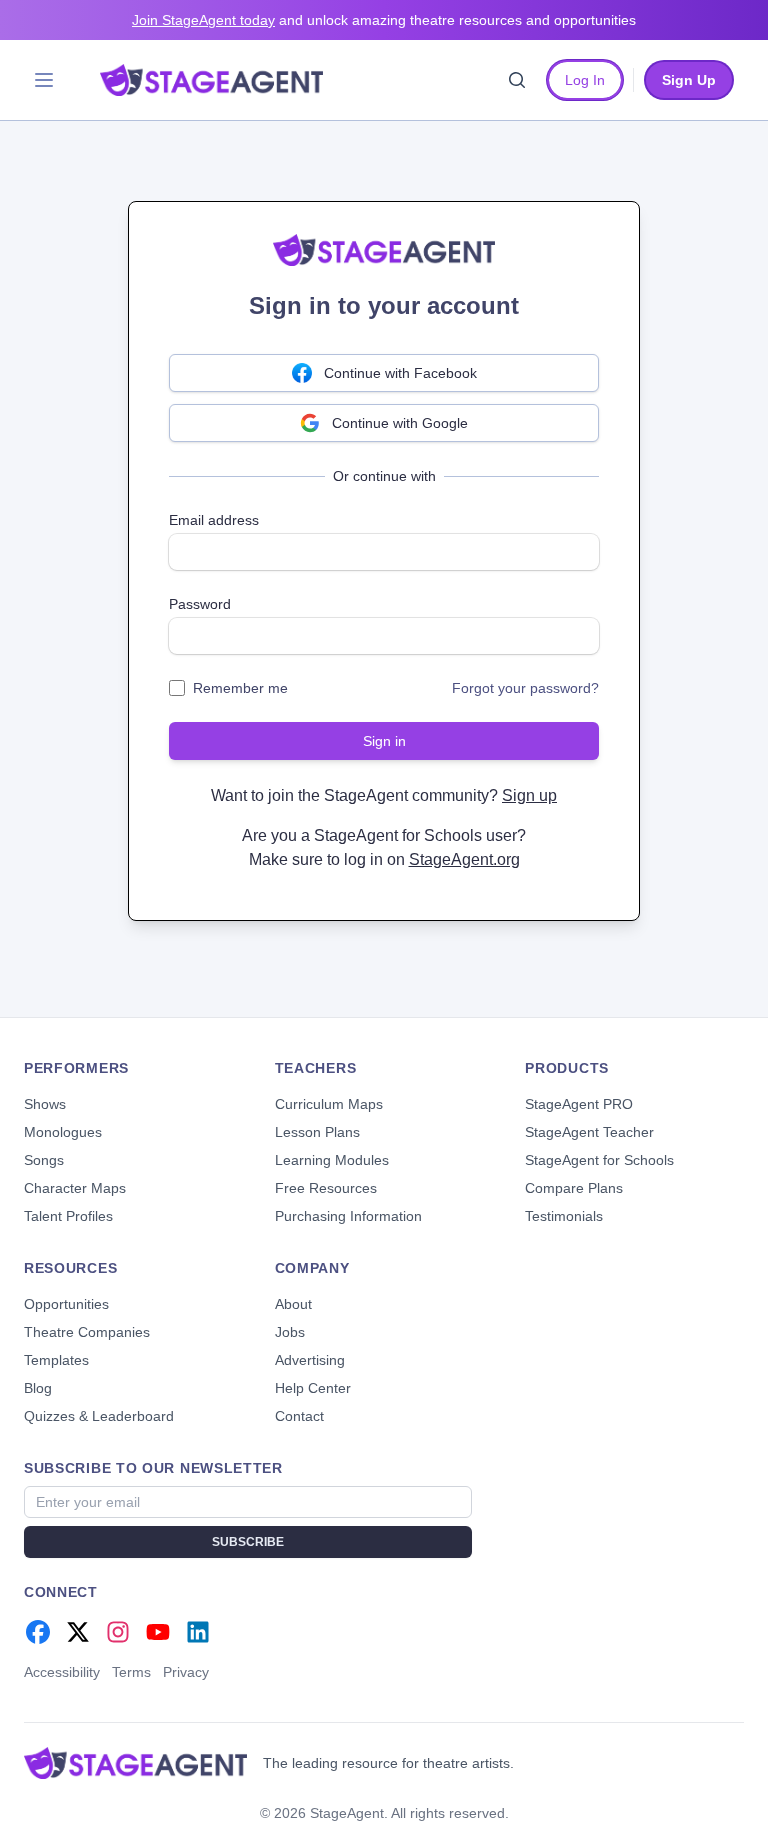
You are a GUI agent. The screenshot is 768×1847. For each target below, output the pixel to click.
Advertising (310, 1360)
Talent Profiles (68, 1216)
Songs (44, 1160)
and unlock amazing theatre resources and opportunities (384, 20)
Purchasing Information (348, 1216)
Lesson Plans (317, 1132)
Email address (214, 520)
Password (200, 604)
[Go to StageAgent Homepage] (135, 1763)
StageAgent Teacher (589, 1132)
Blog (38, 1388)
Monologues (63, 1132)
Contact (299, 1416)
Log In (585, 80)
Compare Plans (574, 1188)
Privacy (186, 1672)
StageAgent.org (464, 859)
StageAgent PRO (579, 1104)
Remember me (240, 688)
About (293, 1304)
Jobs (290, 1332)
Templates (56, 1360)
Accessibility (62, 1672)
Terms (131, 1672)
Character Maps (75, 1188)
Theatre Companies (87, 1332)
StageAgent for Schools (599, 1160)
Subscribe (248, 1542)
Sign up (529, 795)
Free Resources (326, 1188)
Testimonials (564, 1216)
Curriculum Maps (329, 1104)
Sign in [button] (384, 741)
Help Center (313, 1388)
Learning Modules (332, 1160)
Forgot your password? (525, 688)
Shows (45, 1104)
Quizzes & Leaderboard (99, 1416)
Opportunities (66, 1304)
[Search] (517, 80)
